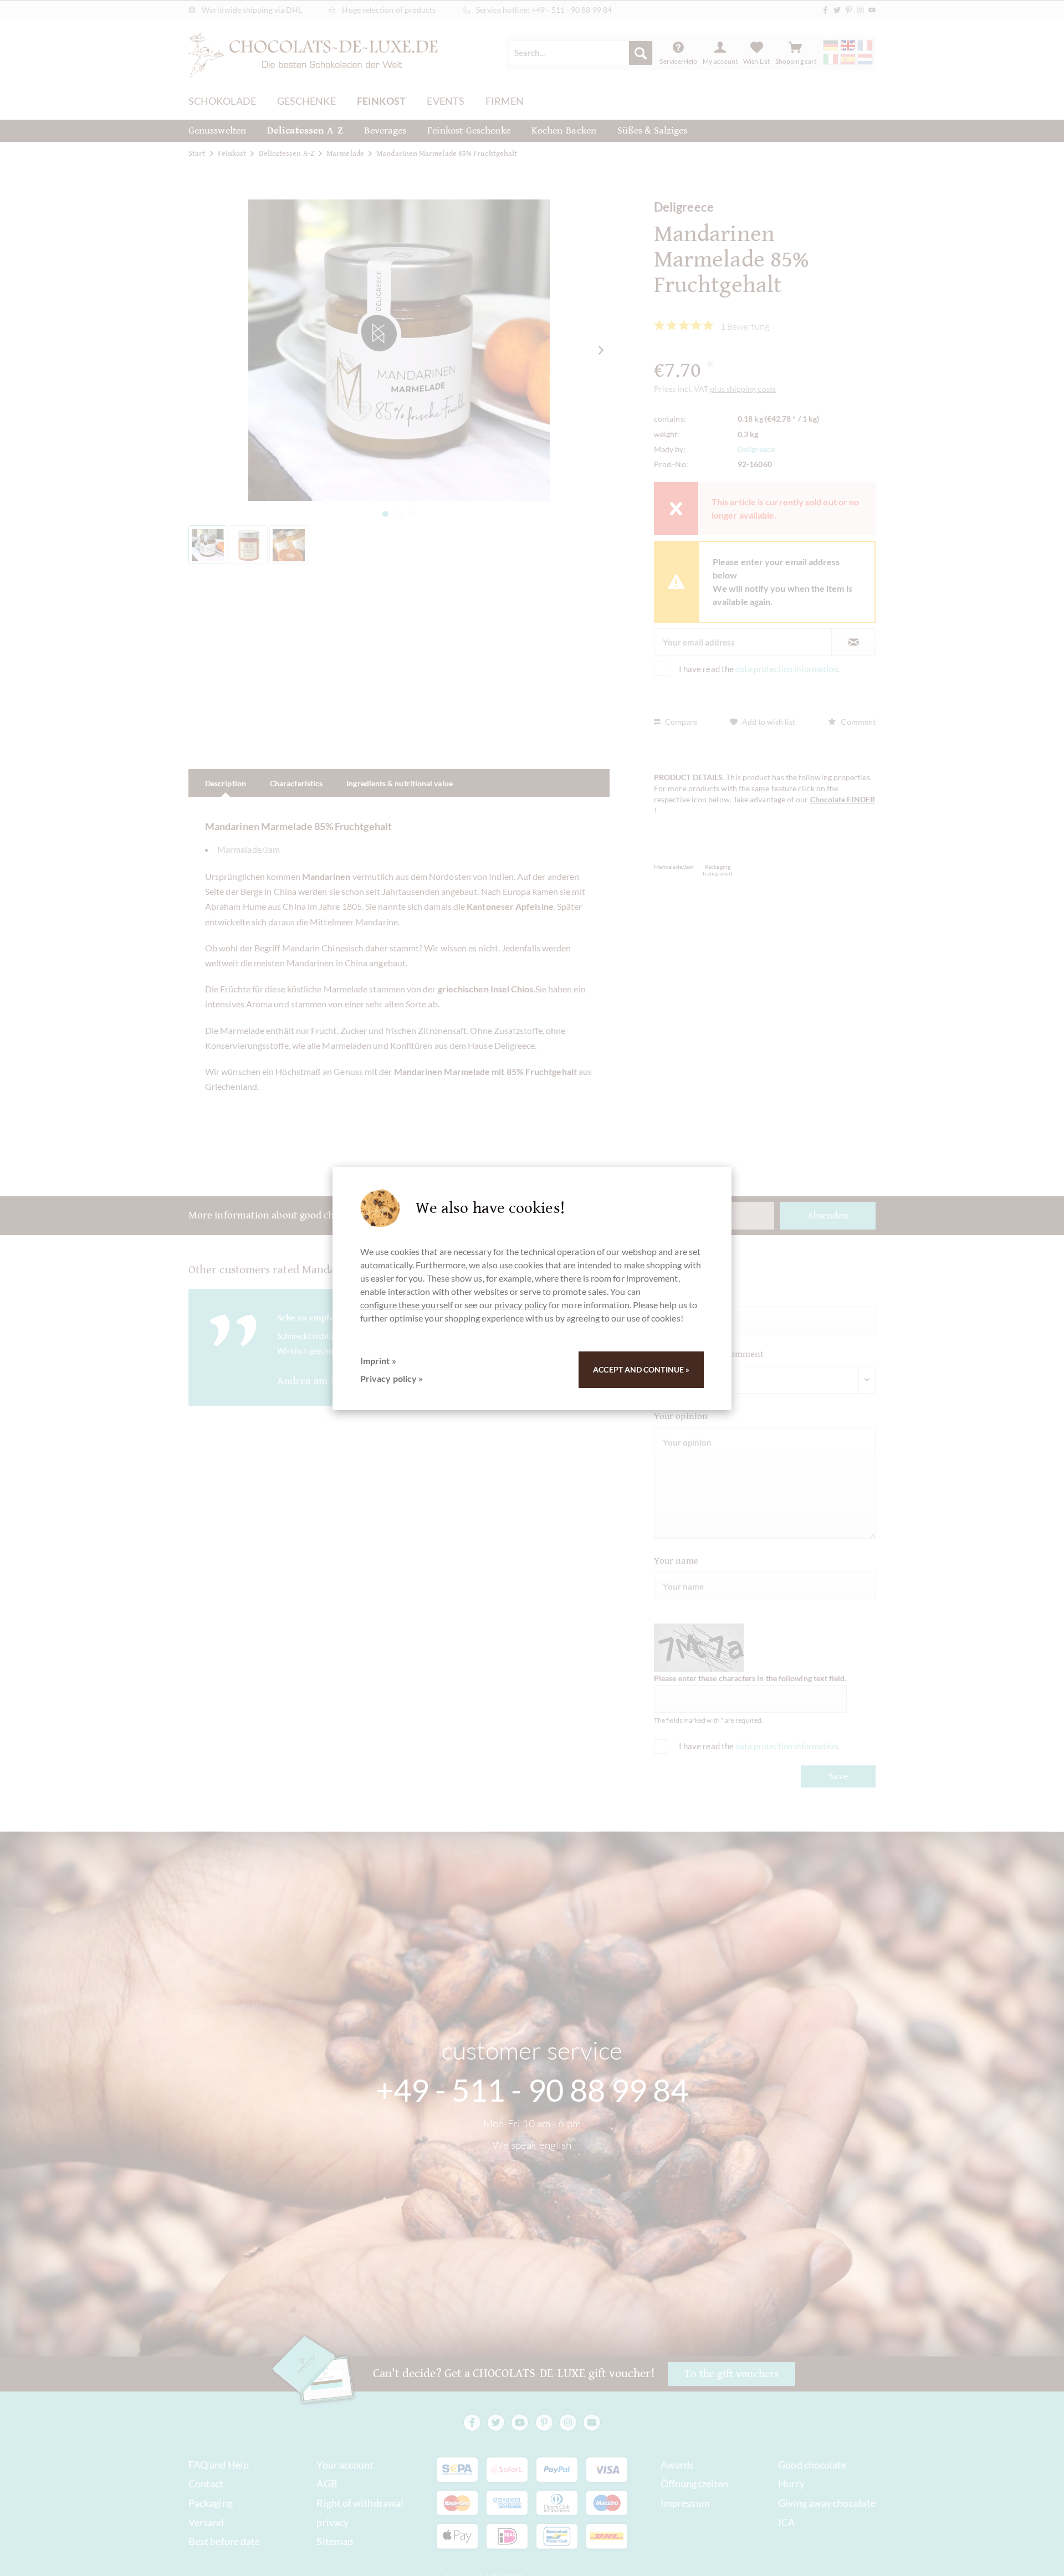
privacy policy (521, 1305)
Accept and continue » (641, 1369)
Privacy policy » (392, 1378)
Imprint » (378, 1361)
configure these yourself (406, 1305)
